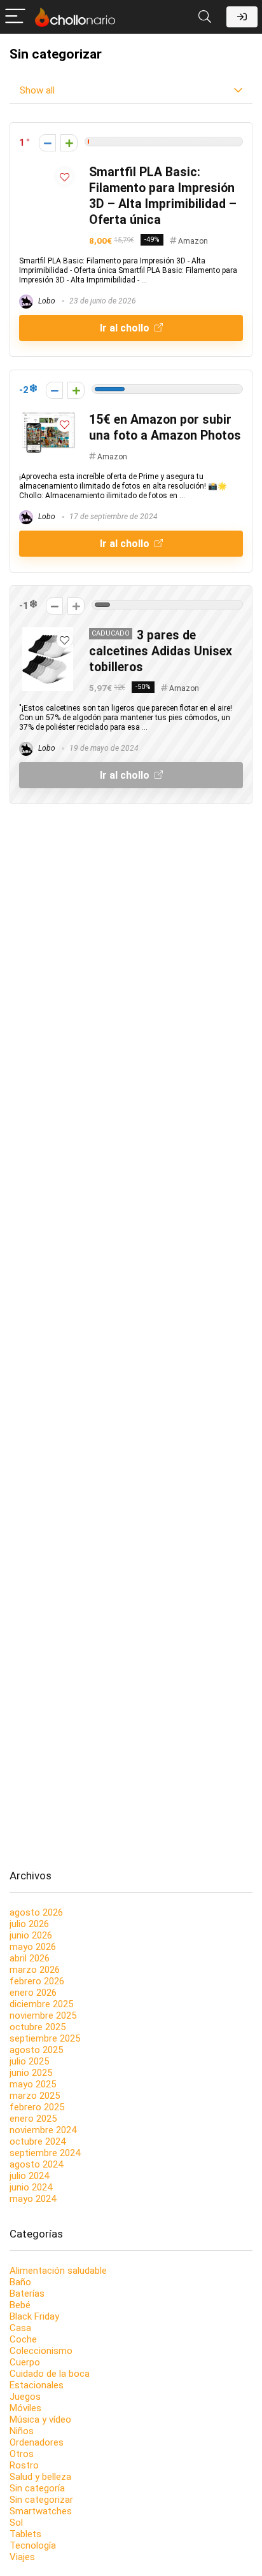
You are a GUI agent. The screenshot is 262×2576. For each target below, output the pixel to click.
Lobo (46, 301)
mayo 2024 (33, 2199)
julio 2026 (29, 1924)
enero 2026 (33, 1993)
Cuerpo (25, 2362)
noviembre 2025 (43, 2016)
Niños (22, 2431)
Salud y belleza (40, 2477)
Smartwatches (41, 2511)
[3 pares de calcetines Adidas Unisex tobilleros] (48, 633)
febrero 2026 (37, 1981)
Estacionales (37, 2385)
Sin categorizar (41, 2500)
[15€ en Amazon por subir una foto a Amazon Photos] (48, 417)
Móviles (25, 2408)
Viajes (22, 2557)
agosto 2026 (36, 1912)
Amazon (193, 241)
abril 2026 (30, 1958)
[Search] (205, 17)
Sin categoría (37, 2488)
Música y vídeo (40, 2419)
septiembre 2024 (45, 2153)
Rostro (24, 2465)
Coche (23, 2339)
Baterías (27, 2294)
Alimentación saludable (58, 2271)
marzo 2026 (35, 1970)
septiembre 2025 (45, 2038)
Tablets (25, 2534)
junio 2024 (31, 2187)
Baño (20, 2282)
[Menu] (15, 17)
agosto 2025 (36, 2050)
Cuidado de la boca (50, 2374)
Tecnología (33, 2545)
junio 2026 (31, 1935)
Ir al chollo (126, 328)
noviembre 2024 (43, 2130)
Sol (16, 2523)
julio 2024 (29, 2176)
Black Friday (34, 2316)
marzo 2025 (35, 2096)
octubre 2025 (38, 2027)
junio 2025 (31, 2073)
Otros (22, 2454)
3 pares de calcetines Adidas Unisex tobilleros (161, 651)
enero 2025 (33, 2119)
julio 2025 (29, 2061)
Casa (20, 2328)
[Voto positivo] (69, 143)
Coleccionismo (41, 2351)
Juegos (25, 2397)
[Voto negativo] (47, 143)
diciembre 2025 (41, 2004)
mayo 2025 (33, 2084)
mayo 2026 (33, 1947)
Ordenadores (37, 2442)
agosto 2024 (36, 2164)
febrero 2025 (37, 2107)
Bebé (20, 2305)
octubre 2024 (38, 2141)
